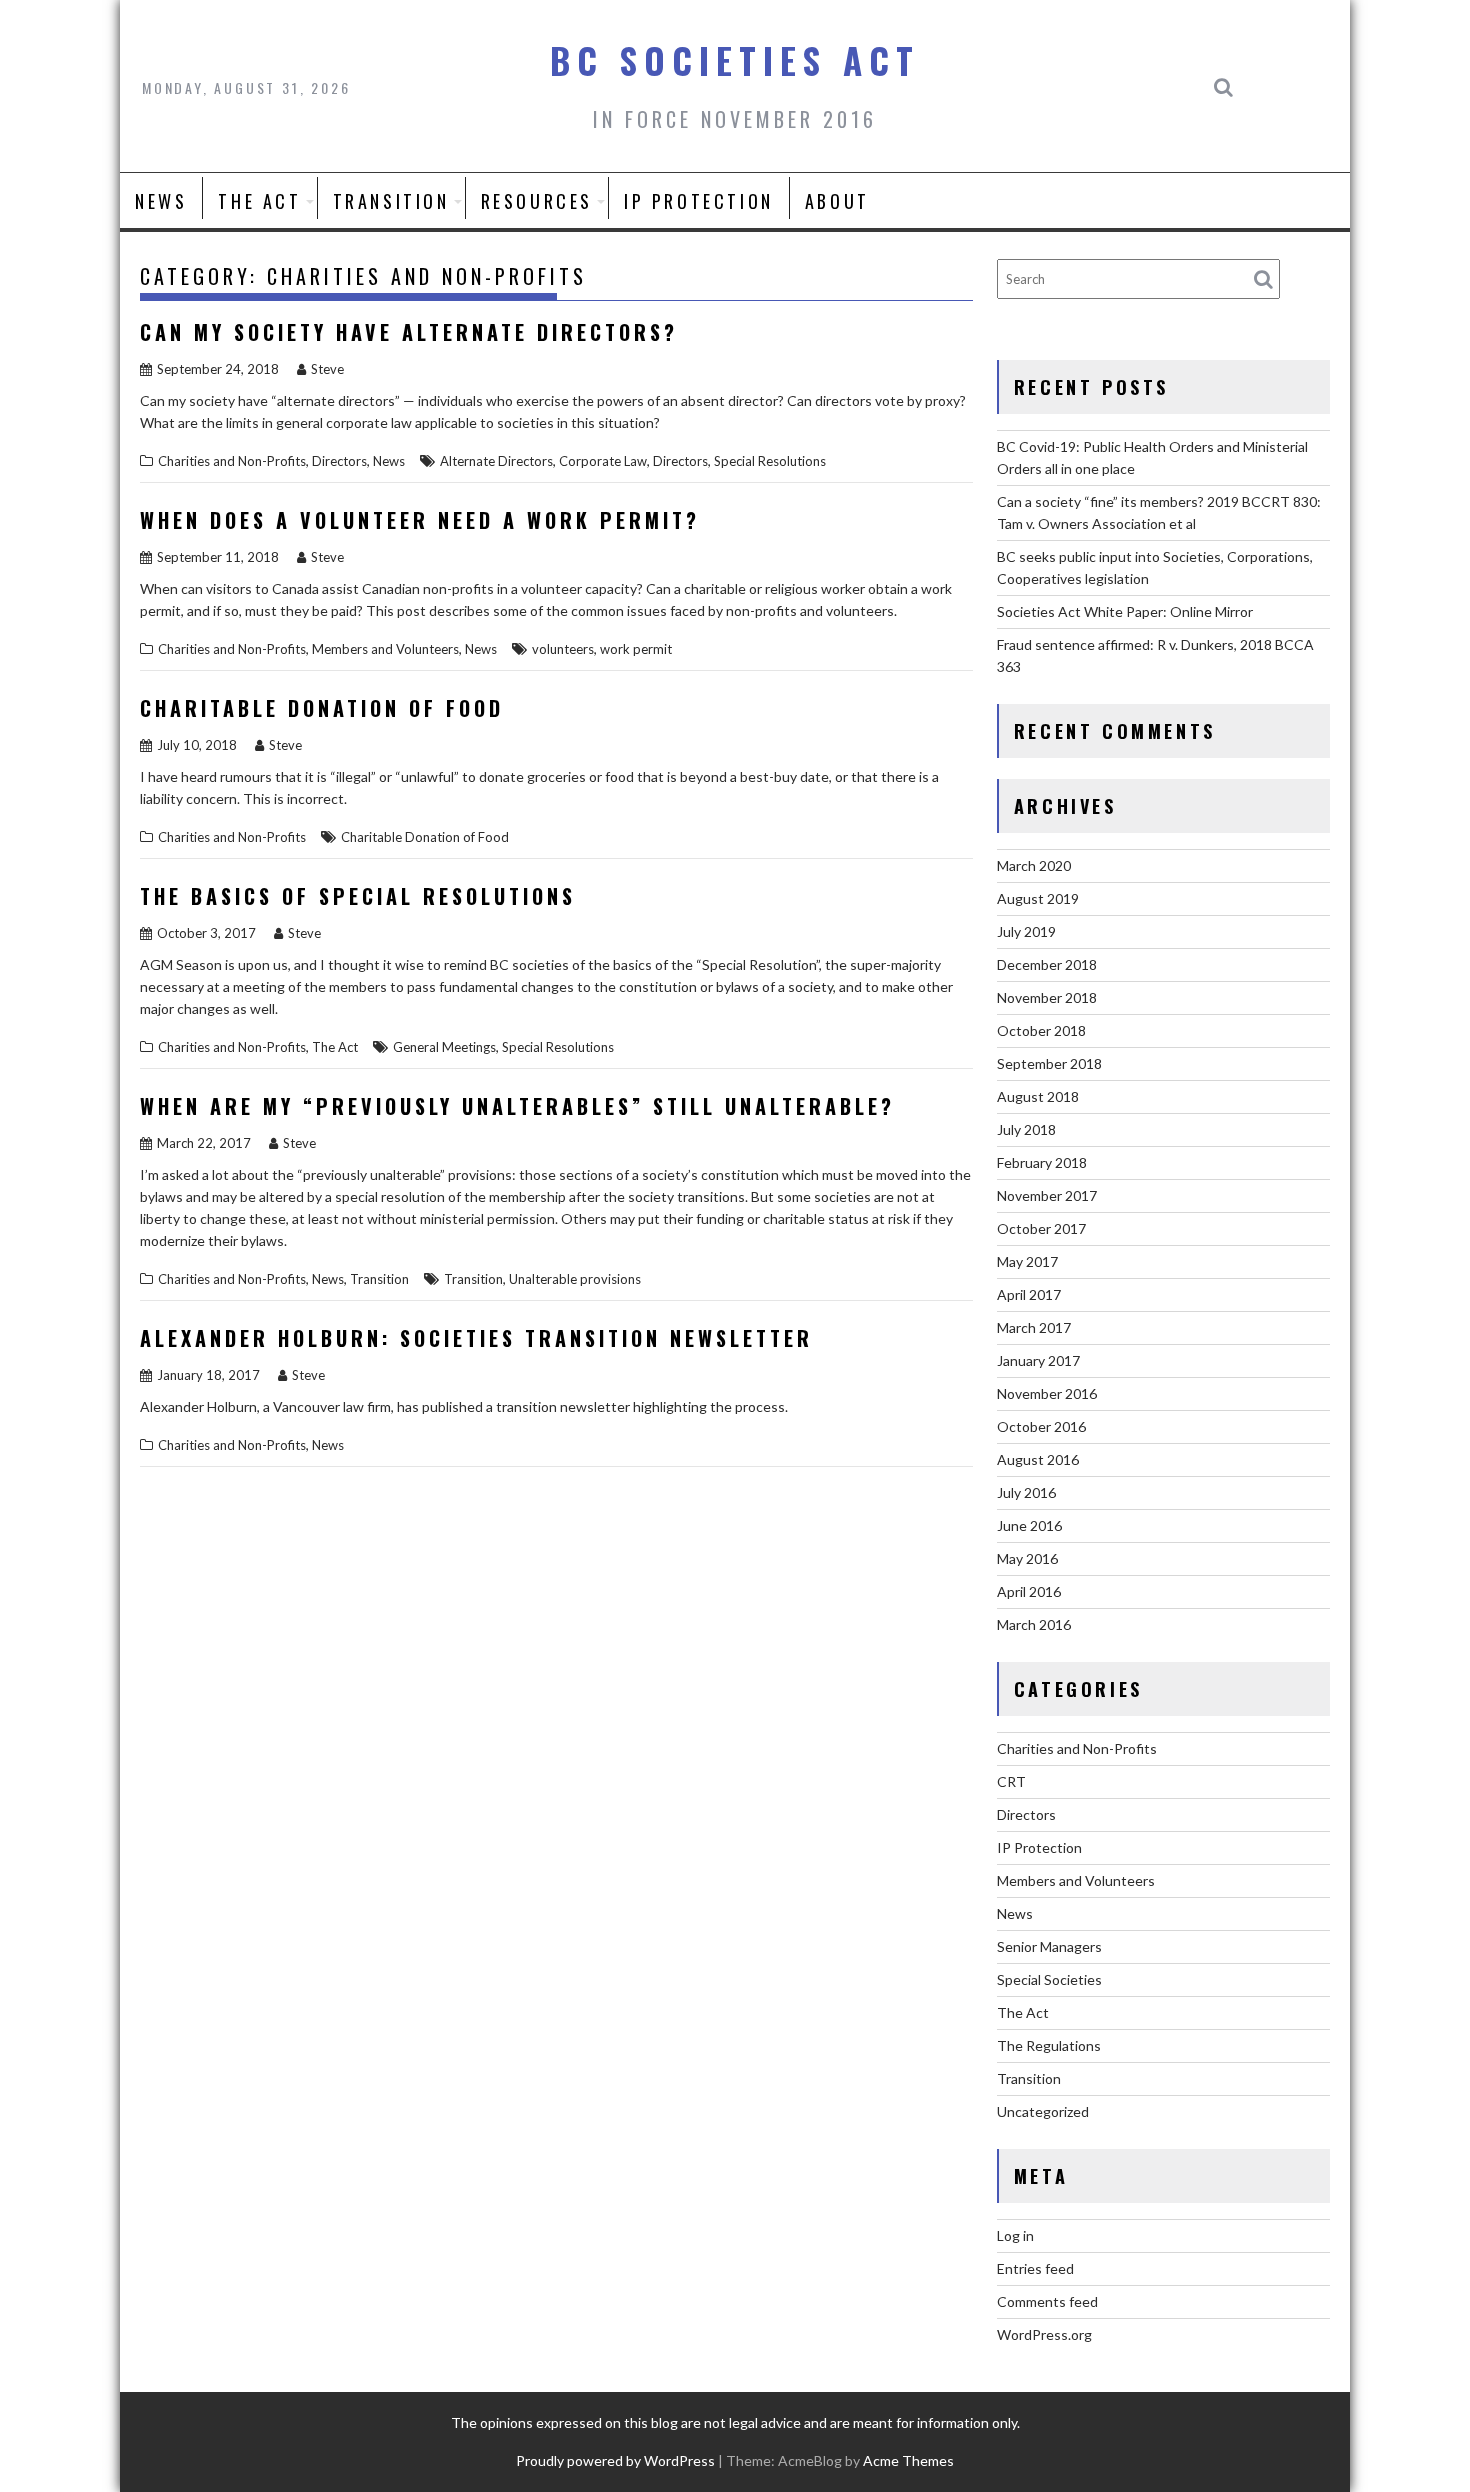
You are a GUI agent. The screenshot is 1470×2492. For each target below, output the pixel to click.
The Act (259, 201)
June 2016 (1029, 1525)
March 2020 (1034, 865)
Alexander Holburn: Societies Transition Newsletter (476, 1338)
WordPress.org (1044, 2334)
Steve (327, 369)
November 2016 (1047, 1393)
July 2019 (1026, 931)
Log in (1015, 2235)
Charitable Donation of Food (322, 708)
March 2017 (1034, 1327)
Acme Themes (908, 2460)
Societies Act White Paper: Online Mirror (1125, 611)
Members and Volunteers (385, 649)
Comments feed (1047, 2301)
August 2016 (1038, 1459)
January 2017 (1038, 1360)
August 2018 (1038, 1096)
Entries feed (1035, 2268)
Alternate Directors (496, 461)
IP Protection (699, 201)
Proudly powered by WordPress (615, 2460)
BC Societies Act (735, 60)
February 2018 (1042, 1162)
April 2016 (1029, 1591)
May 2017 (1027, 1261)
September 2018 (1049, 1063)
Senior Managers (1049, 1946)
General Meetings (444, 1047)
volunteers (563, 649)
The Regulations (1049, 2045)
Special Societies (1049, 1979)
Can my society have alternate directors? (409, 332)
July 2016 (1026, 1492)
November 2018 (1047, 997)
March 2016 (1034, 1624)
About (837, 201)
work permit (636, 649)
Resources (537, 201)
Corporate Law (603, 461)
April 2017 (1029, 1294)
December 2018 (1047, 964)
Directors (339, 461)
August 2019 (1038, 898)
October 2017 (1041, 1228)
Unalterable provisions (575, 1279)
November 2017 (1047, 1195)
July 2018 (1026, 1129)
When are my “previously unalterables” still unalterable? (517, 1106)
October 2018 (1041, 1030)
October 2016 (1041, 1426)
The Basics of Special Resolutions (358, 896)
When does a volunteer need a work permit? (420, 520)
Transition (391, 201)
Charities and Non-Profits (232, 461)
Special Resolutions (770, 461)
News (161, 201)
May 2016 (1027, 1558)
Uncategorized (1043, 2111)
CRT (1011, 1781)
